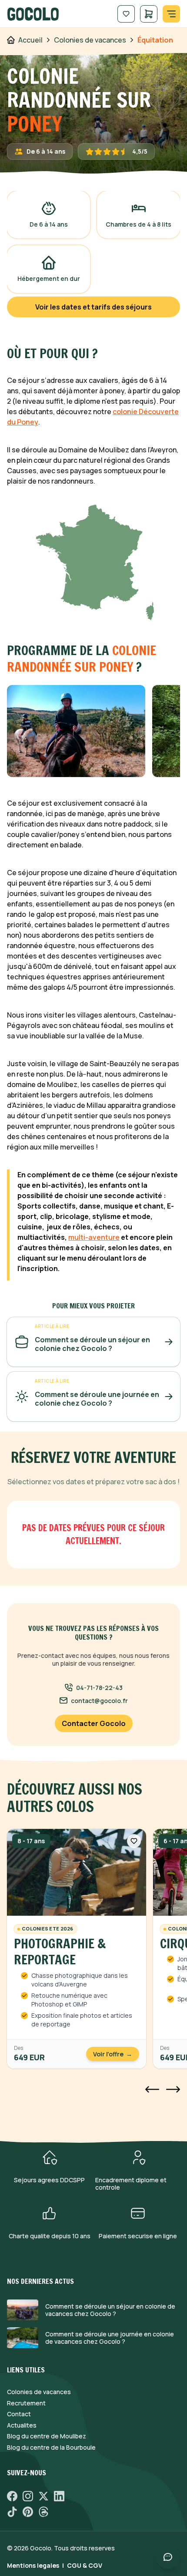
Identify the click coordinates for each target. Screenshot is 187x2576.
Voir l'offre (113, 2054)
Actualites (22, 2425)
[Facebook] (12, 2496)
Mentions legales (33, 2565)
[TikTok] (12, 2512)
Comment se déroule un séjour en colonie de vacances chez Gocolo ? (110, 2310)
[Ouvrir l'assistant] (168, 2557)
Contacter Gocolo (94, 1723)
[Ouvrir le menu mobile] (171, 14)
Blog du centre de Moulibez (47, 2436)
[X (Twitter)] (43, 2496)
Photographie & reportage (60, 1952)
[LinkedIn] (59, 2496)
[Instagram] (28, 2496)
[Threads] (43, 2512)
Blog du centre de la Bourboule (51, 2448)
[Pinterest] (28, 2512)
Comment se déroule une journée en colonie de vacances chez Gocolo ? (110, 2338)
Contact (19, 2414)
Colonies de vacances (39, 2392)
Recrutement (26, 2403)
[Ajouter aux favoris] (134, 1841)
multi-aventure (94, 1237)
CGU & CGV (85, 2565)
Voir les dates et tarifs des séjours (93, 307)
